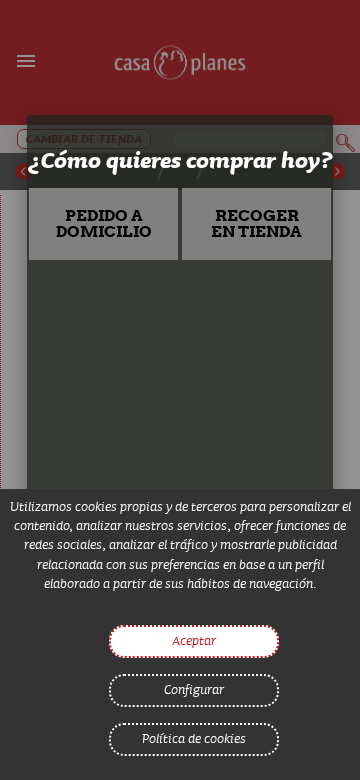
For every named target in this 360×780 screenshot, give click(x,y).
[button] (104, 224)
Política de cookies (194, 738)
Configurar (194, 689)
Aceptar (194, 640)
